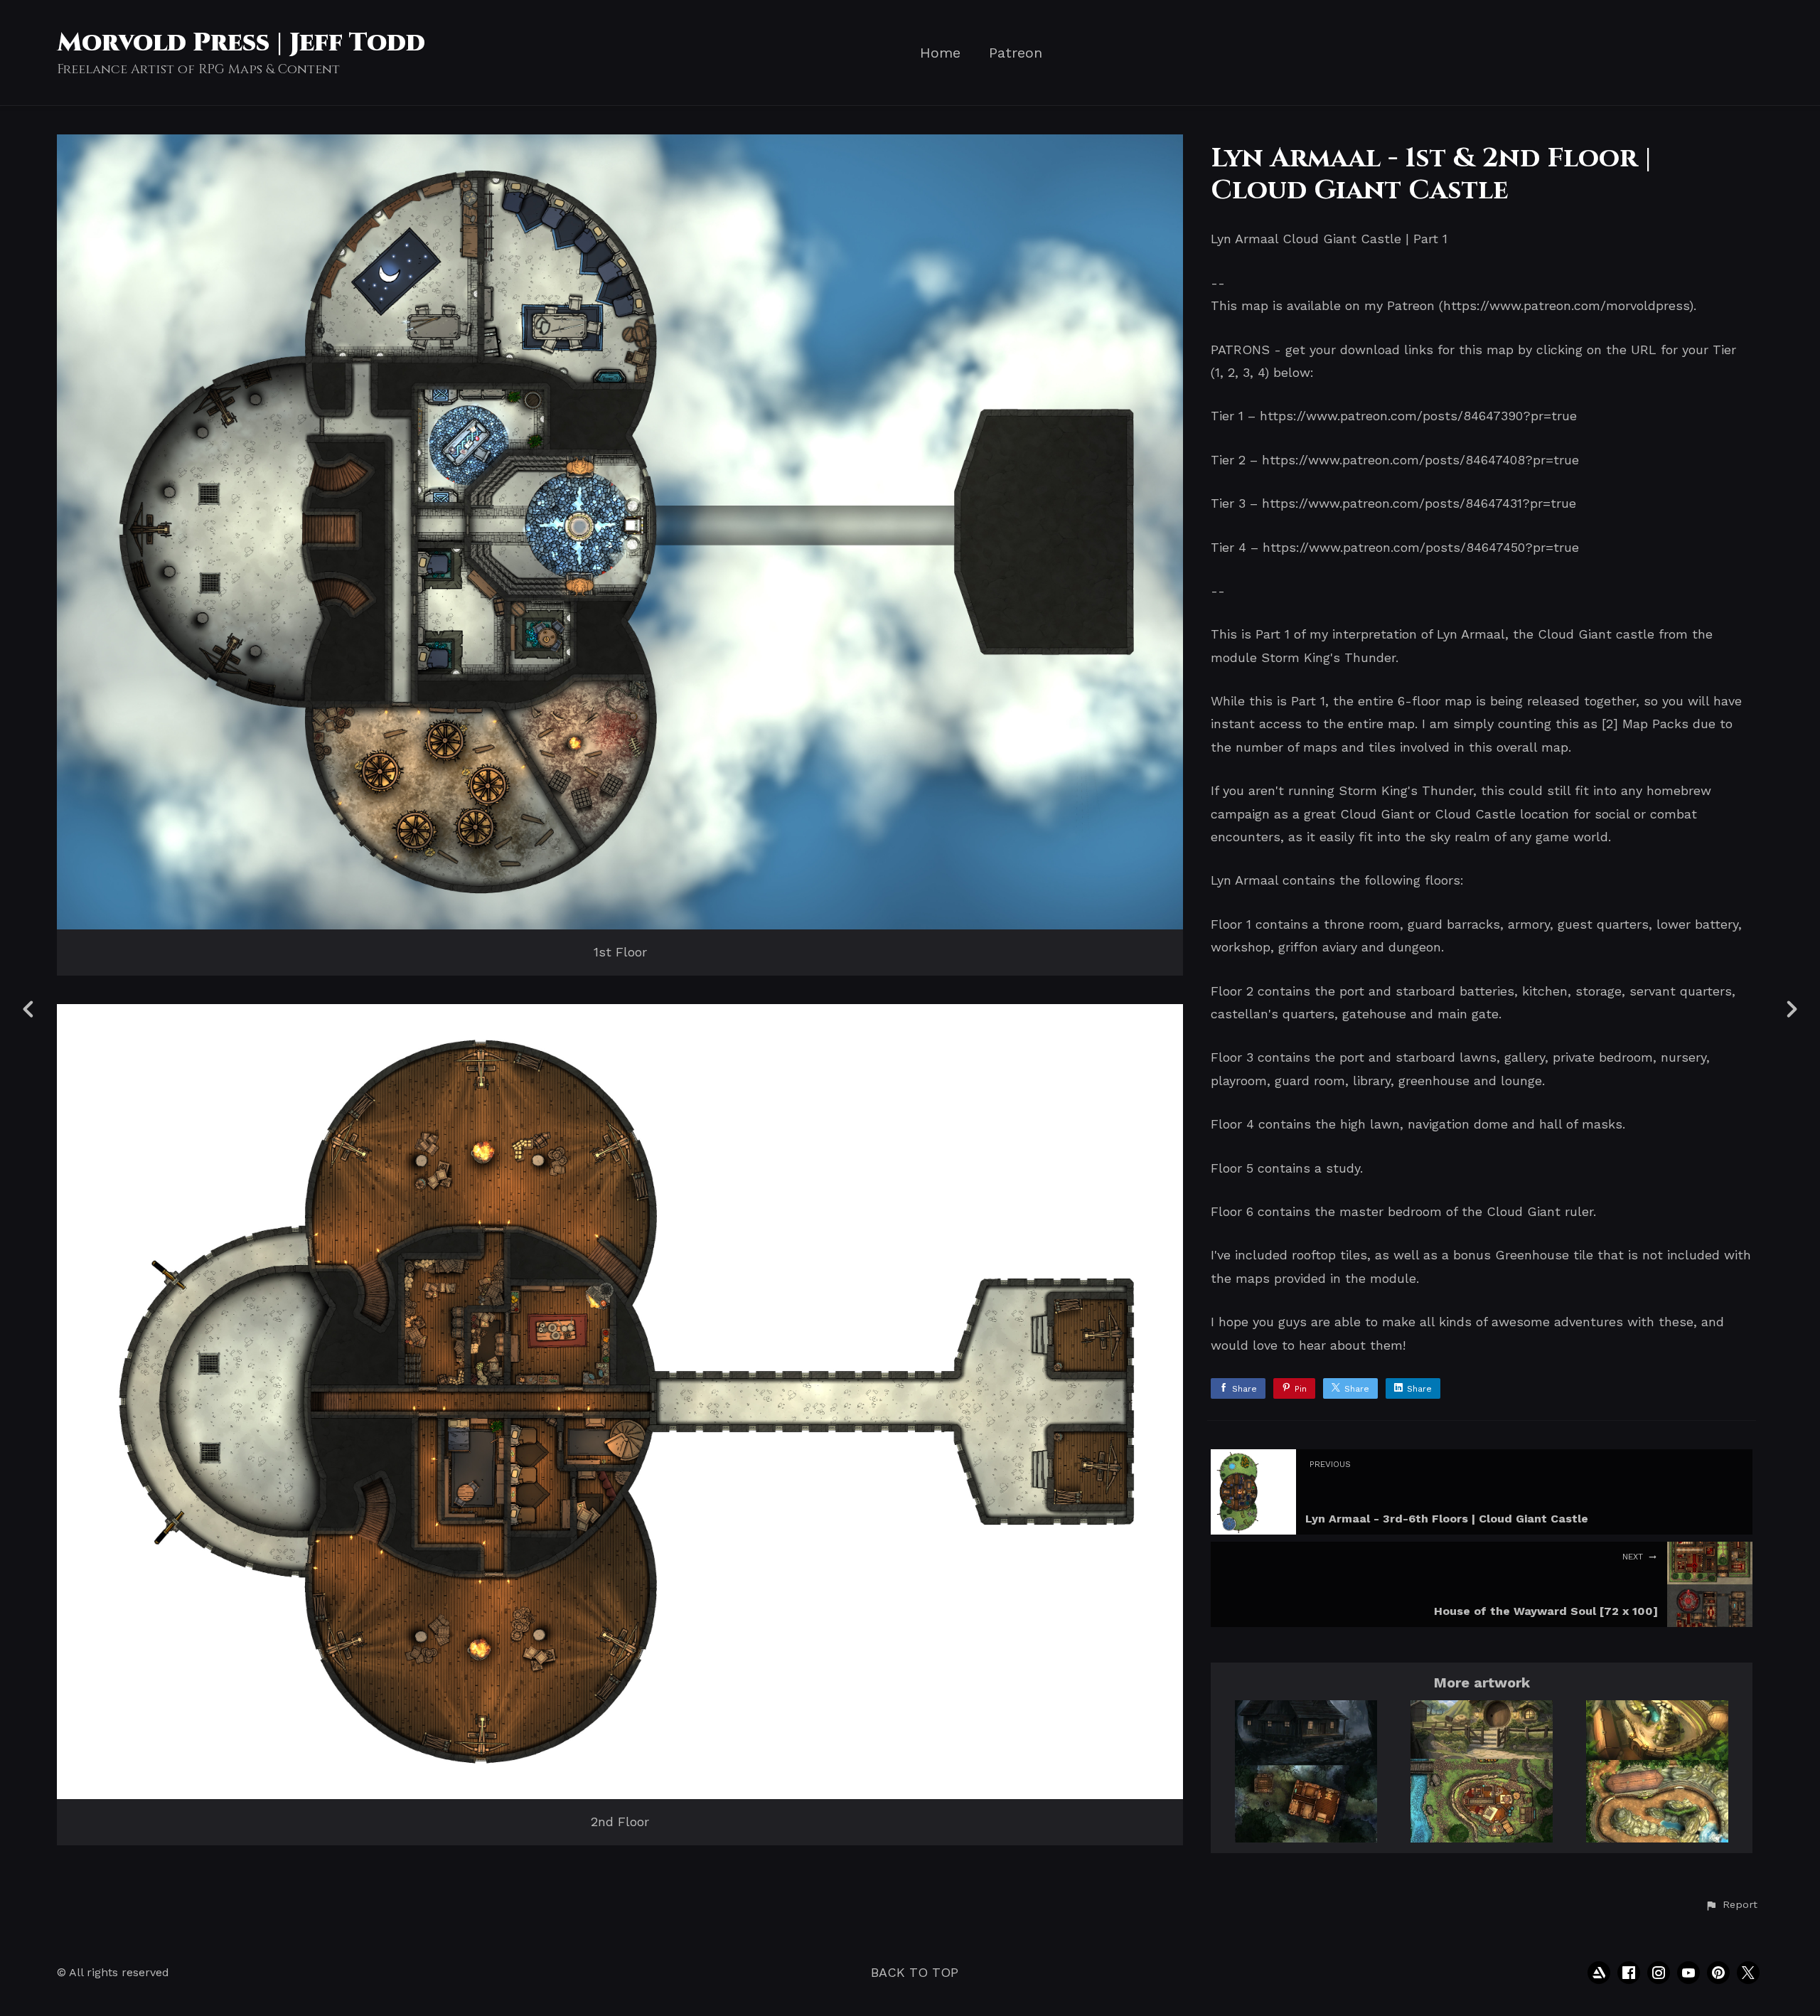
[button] (1731, 1905)
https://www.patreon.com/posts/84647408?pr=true (1420, 460)
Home (940, 53)
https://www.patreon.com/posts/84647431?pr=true (1419, 503)
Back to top (915, 1972)
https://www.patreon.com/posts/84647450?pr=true (1421, 547)
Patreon (1016, 53)
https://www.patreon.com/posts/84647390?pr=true (1418, 416)
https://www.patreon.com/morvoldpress (1566, 305)
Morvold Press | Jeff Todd (241, 43)
